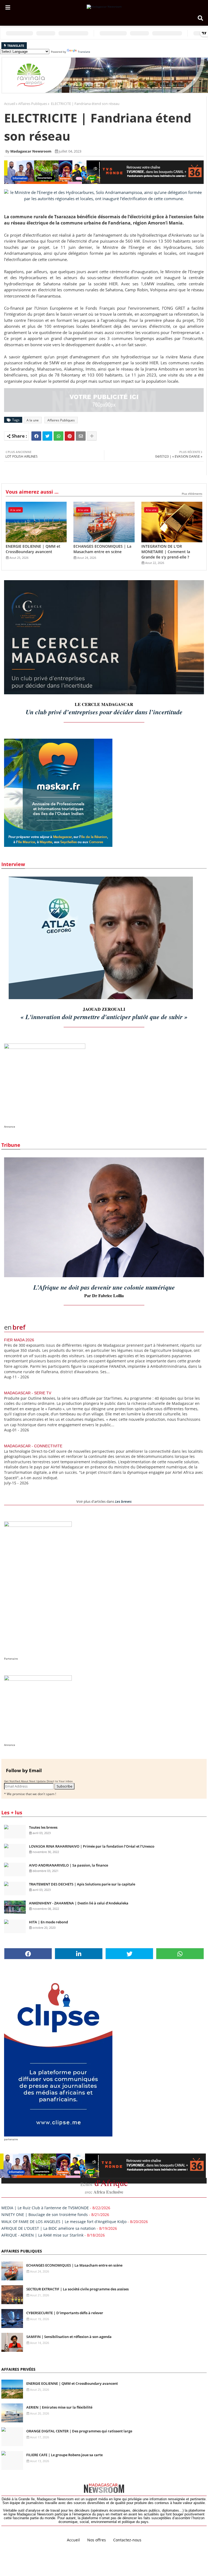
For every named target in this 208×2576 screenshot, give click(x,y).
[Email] (81, 436)
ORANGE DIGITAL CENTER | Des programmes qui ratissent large (79, 2431)
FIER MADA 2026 (19, 1340)
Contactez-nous (127, 2540)
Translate (84, 52)
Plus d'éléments (192, 494)
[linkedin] (79, 1954)
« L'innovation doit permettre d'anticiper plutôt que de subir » (104, 1017)
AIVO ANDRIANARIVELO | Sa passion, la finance (69, 1865)
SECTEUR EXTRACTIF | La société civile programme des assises (77, 2289)
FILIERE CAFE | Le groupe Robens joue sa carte (64, 2455)
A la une (33, 420)
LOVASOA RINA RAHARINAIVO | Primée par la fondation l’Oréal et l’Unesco (92, 1846)
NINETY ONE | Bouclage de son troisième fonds (45, 2215)
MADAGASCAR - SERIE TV (28, 1393)
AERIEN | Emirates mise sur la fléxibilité (59, 2407)
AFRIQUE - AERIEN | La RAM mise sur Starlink (42, 2235)
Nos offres (97, 2540)
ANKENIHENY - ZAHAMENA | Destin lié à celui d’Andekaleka (79, 1903)
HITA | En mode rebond (48, 1922)
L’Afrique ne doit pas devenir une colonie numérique (104, 1287)
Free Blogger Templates (148, 2544)
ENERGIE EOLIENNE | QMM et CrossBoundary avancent (33, 549)
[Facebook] (36, 436)
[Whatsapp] (58, 436)
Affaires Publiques (33, 104)
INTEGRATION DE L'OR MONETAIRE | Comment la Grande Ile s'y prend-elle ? (166, 551)
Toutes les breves (43, 1827)
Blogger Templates (78, 2544)
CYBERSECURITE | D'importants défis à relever (65, 2313)
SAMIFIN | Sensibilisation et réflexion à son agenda (69, 2337)
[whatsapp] (180, 1954)
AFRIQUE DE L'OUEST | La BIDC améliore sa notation (48, 2228)
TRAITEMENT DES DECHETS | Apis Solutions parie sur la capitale (82, 1884)
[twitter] (129, 1954)
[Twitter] (47, 436)
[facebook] (28, 1954)
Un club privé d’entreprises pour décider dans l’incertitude (104, 712)
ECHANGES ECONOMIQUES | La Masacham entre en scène (102, 549)
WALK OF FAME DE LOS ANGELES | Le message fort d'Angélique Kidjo (64, 2222)
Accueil (10, 104)
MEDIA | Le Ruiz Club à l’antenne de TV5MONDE (45, 2208)
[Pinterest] (70, 436)
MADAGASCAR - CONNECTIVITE (33, 1446)
